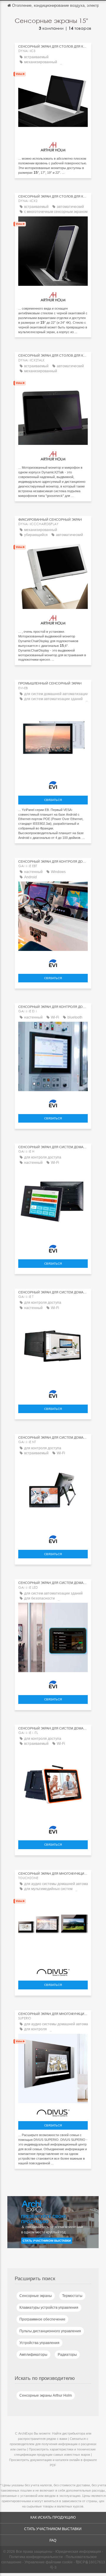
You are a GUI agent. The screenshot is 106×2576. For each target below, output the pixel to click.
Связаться (53, 800)
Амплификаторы (33, 2355)
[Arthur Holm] (53, 145)
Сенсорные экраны (36, 2296)
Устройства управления (39, 2343)
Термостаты (72, 2296)
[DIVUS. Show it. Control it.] (53, 1971)
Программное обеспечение (42, 2319)
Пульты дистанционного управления (50, 2331)
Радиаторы (67, 2355)
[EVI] (53, 784)
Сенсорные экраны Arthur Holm (46, 2395)
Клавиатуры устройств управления (49, 2308)
